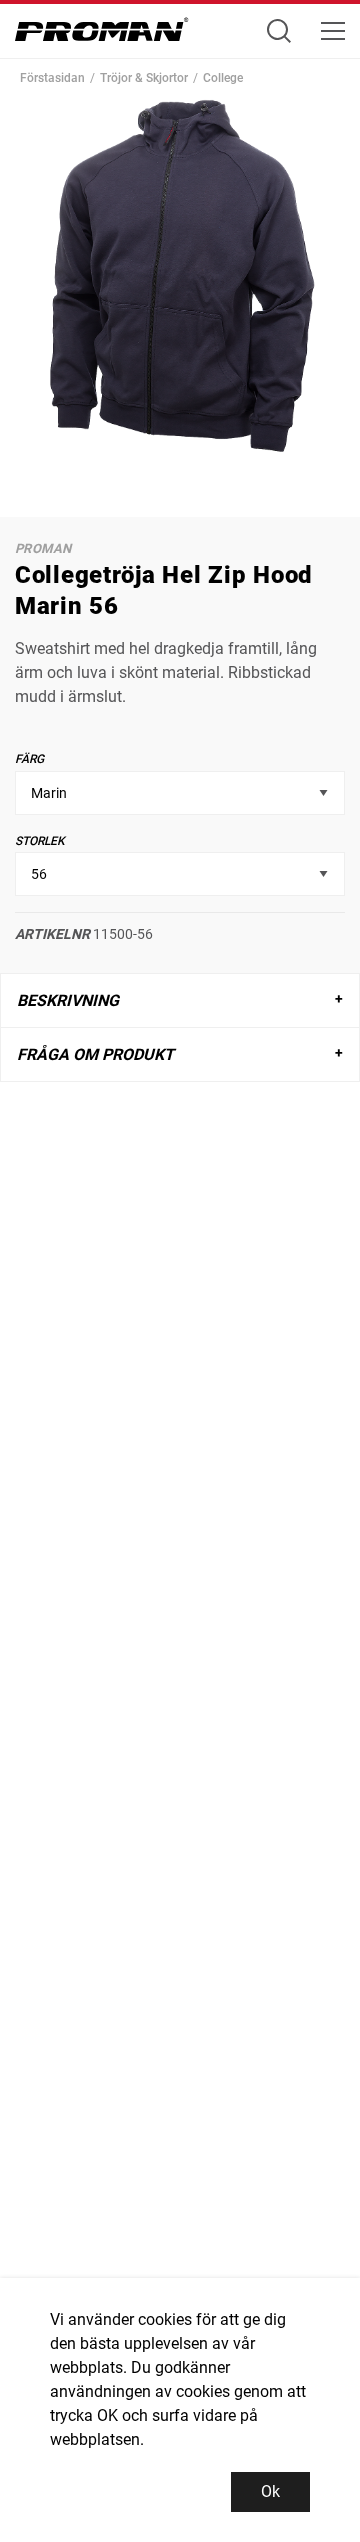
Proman (43, 548)
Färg (29, 759)
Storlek (40, 841)
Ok (270, 2491)
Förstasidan (52, 78)
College (223, 78)
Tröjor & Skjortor (144, 78)
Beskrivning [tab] (68, 1000)
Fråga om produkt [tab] (95, 1054)
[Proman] (102, 34)
